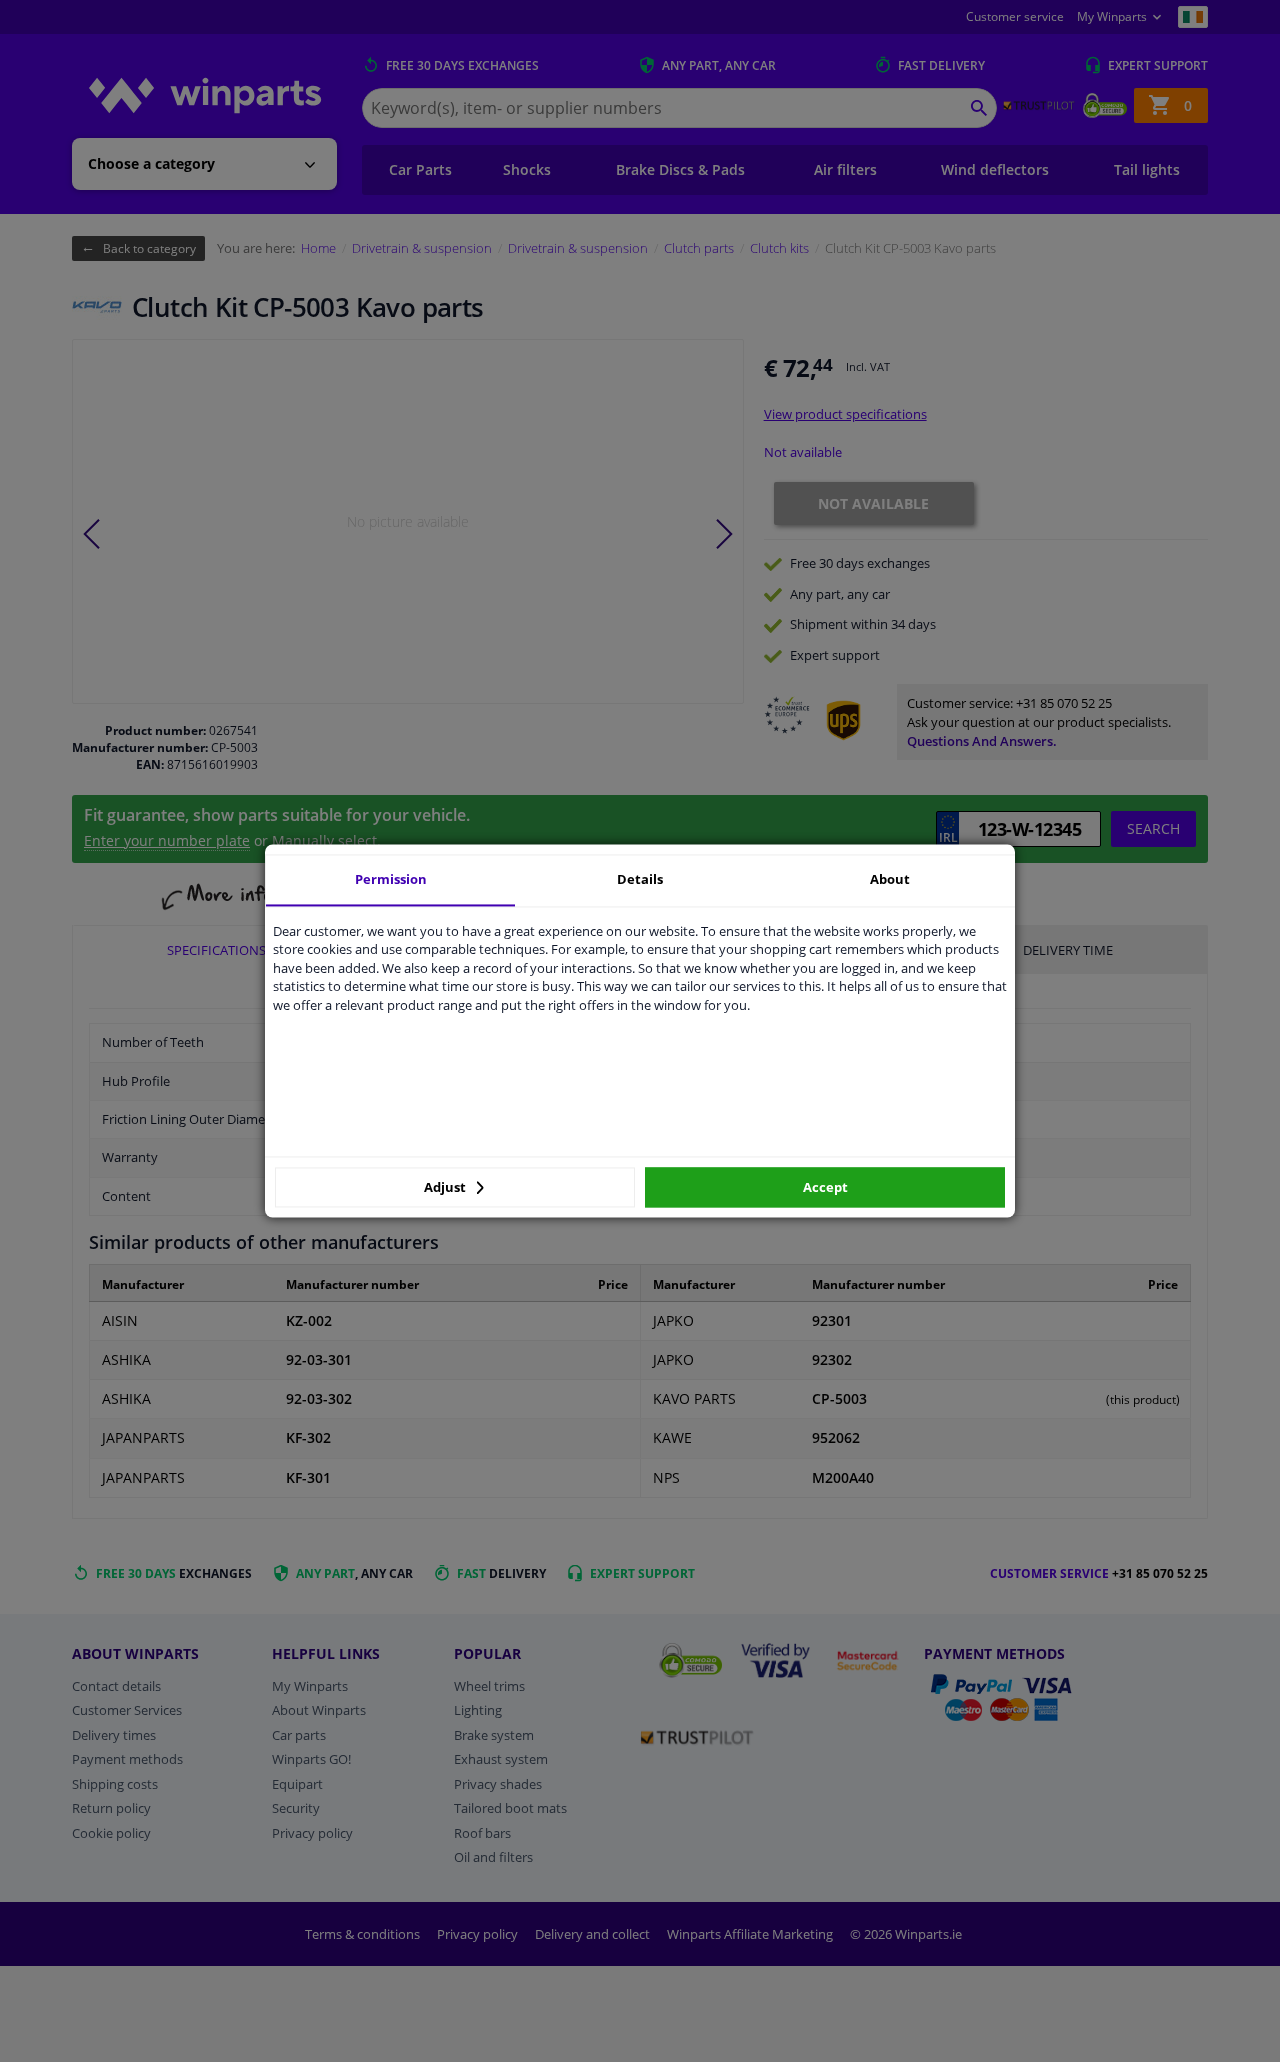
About (890, 879)
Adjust (446, 1187)
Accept (825, 1187)
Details (640, 879)
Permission (391, 879)
